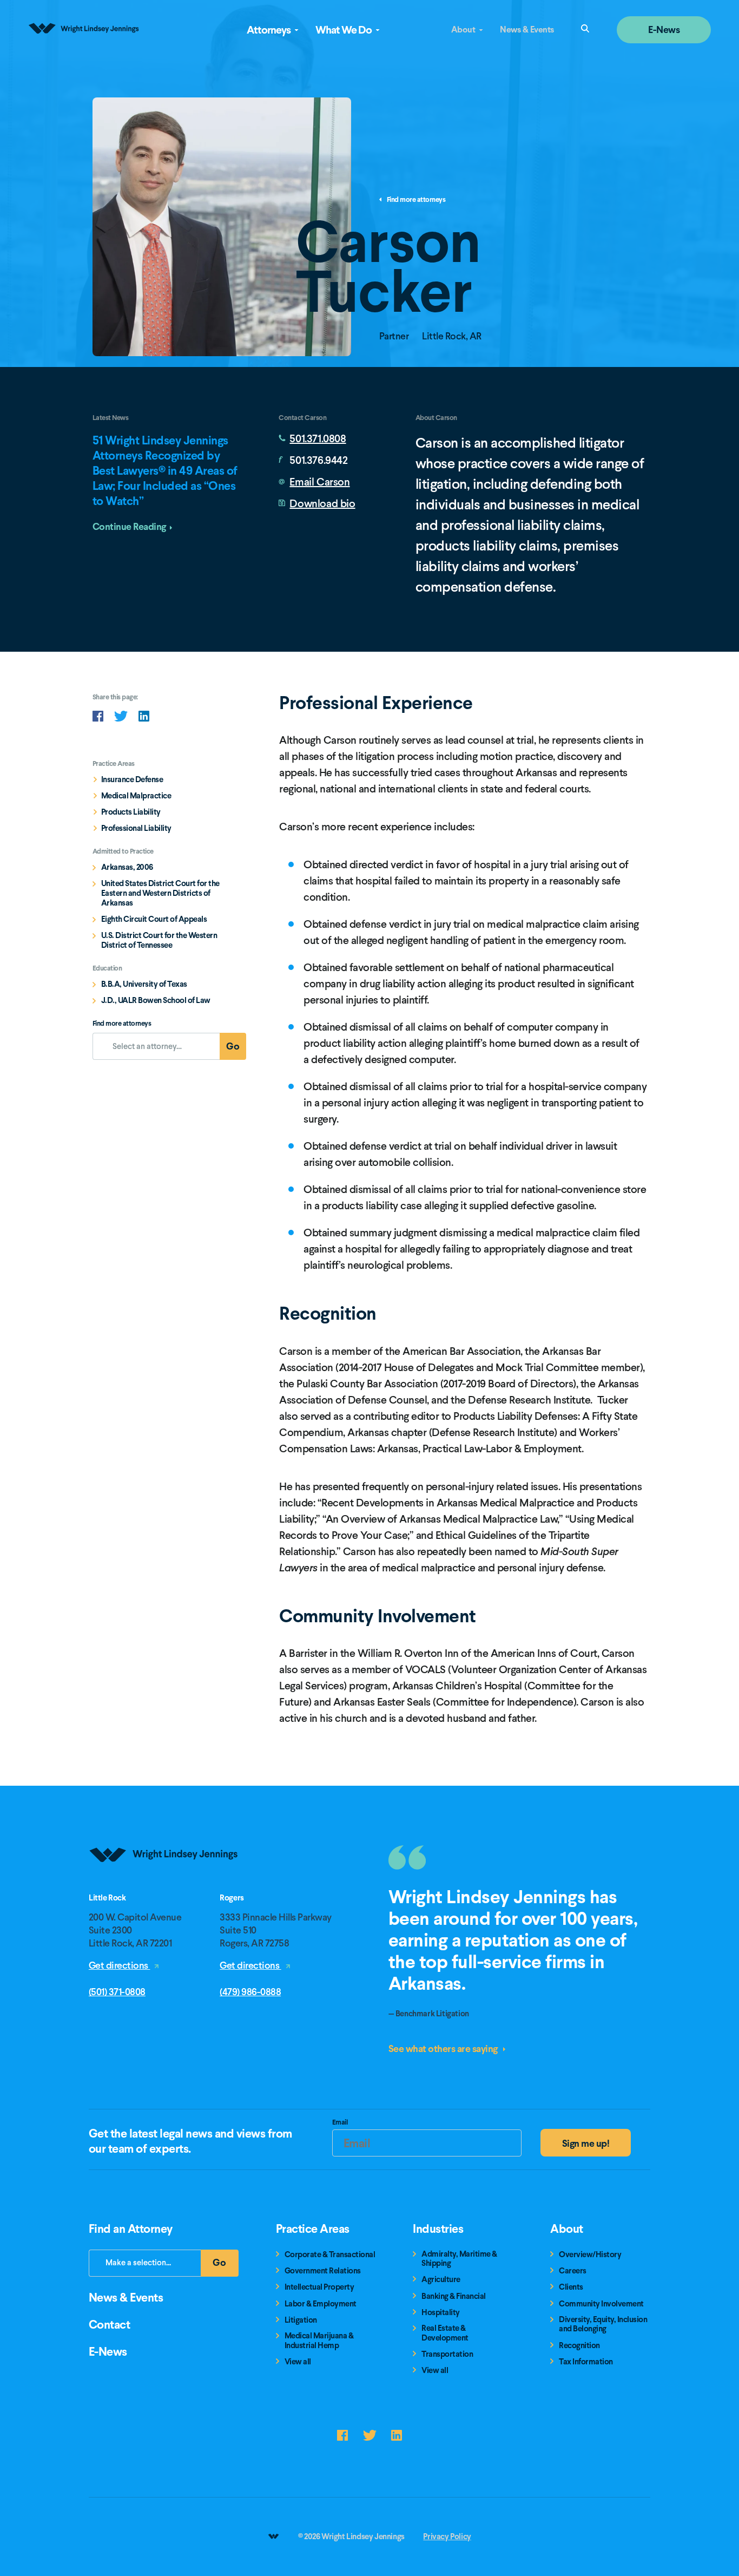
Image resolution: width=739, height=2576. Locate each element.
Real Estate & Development (445, 2333)
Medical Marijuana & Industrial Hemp (319, 2341)
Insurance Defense (132, 779)
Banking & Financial (454, 2296)
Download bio (322, 503)
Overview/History (590, 2255)
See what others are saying (444, 2049)
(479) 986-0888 (250, 1992)
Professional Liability (136, 828)
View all (298, 2362)
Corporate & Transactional (330, 2255)
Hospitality (441, 2313)
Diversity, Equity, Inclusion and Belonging (603, 2325)
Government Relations (323, 2271)
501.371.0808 (318, 438)
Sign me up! (586, 2143)
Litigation (301, 2320)
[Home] (164, 1889)
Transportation (447, 2354)
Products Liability (131, 812)
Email (340, 2123)
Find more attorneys (416, 200)
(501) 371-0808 (117, 1992)
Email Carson (319, 482)
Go (236, 1049)
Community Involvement (601, 2304)
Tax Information (586, 2362)
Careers (573, 2271)
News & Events (527, 30)
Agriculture (441, 2280)
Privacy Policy (447, 2536)
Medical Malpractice (136, 796)
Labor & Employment (321, 2304)
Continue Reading (129, 526)
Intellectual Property (319, 2287)
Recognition (579, 2346)
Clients (571, 2287)
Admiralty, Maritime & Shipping (459, 2259)
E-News (664, 30)
